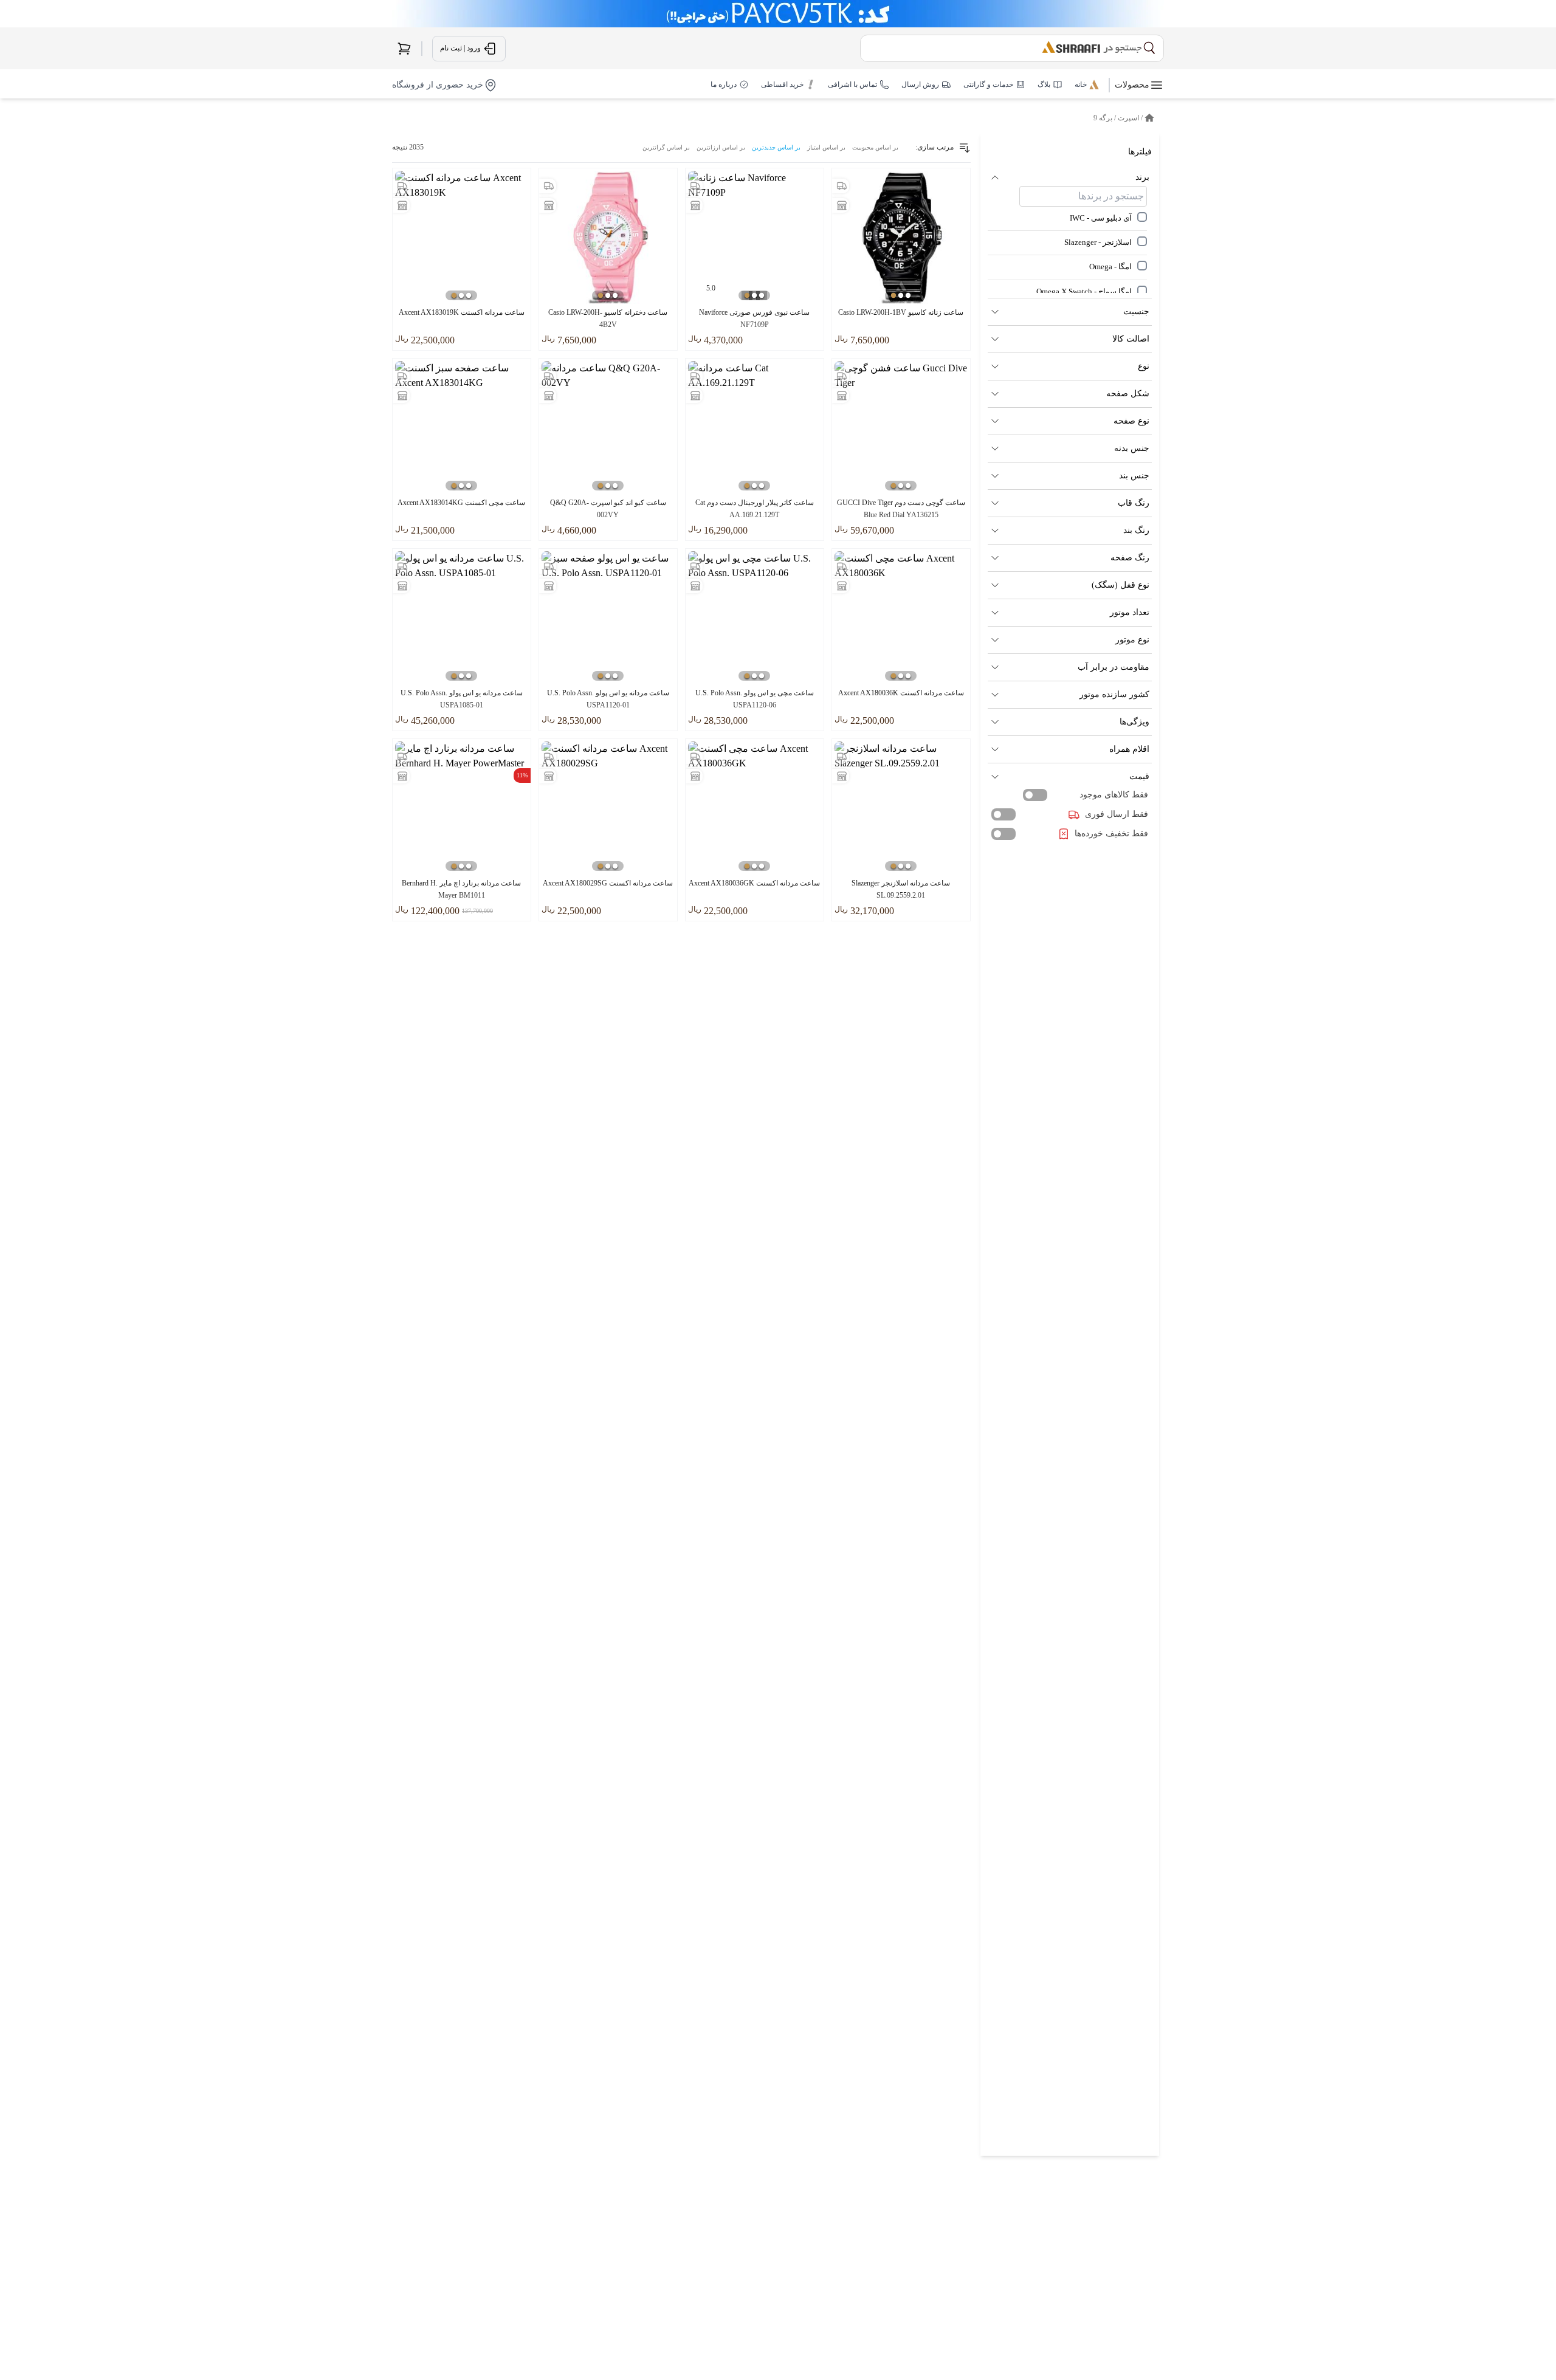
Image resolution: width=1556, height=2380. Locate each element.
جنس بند (1134, 476)
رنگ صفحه (1130, 558)
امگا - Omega (1110, 267)
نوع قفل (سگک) (1121, 585)
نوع (1144, 366)
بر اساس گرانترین (666, 147)
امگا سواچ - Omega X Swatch (1084, 292)
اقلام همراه (1129, 749)
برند (1142, 177)
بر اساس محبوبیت (875, 147)
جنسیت (1136, 311)
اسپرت (1128, 118)
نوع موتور (1132, 640)
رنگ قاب (1134, 503)
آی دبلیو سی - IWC (1101, 218)
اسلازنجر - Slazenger (1098, 242)
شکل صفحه (1128, 394)
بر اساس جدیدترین (776, 147)
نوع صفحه (1131, 421)
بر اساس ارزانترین (721, 147)
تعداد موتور (1130, 612)
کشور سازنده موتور (1114, 694)
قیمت (1139, 776)
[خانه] (1149, 118)
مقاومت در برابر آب (1114, 667)
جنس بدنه (1132, 448)
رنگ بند (1136, 530)
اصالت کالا (1131, 339)
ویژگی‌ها (1134, 722)
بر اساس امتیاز (826, 147)
